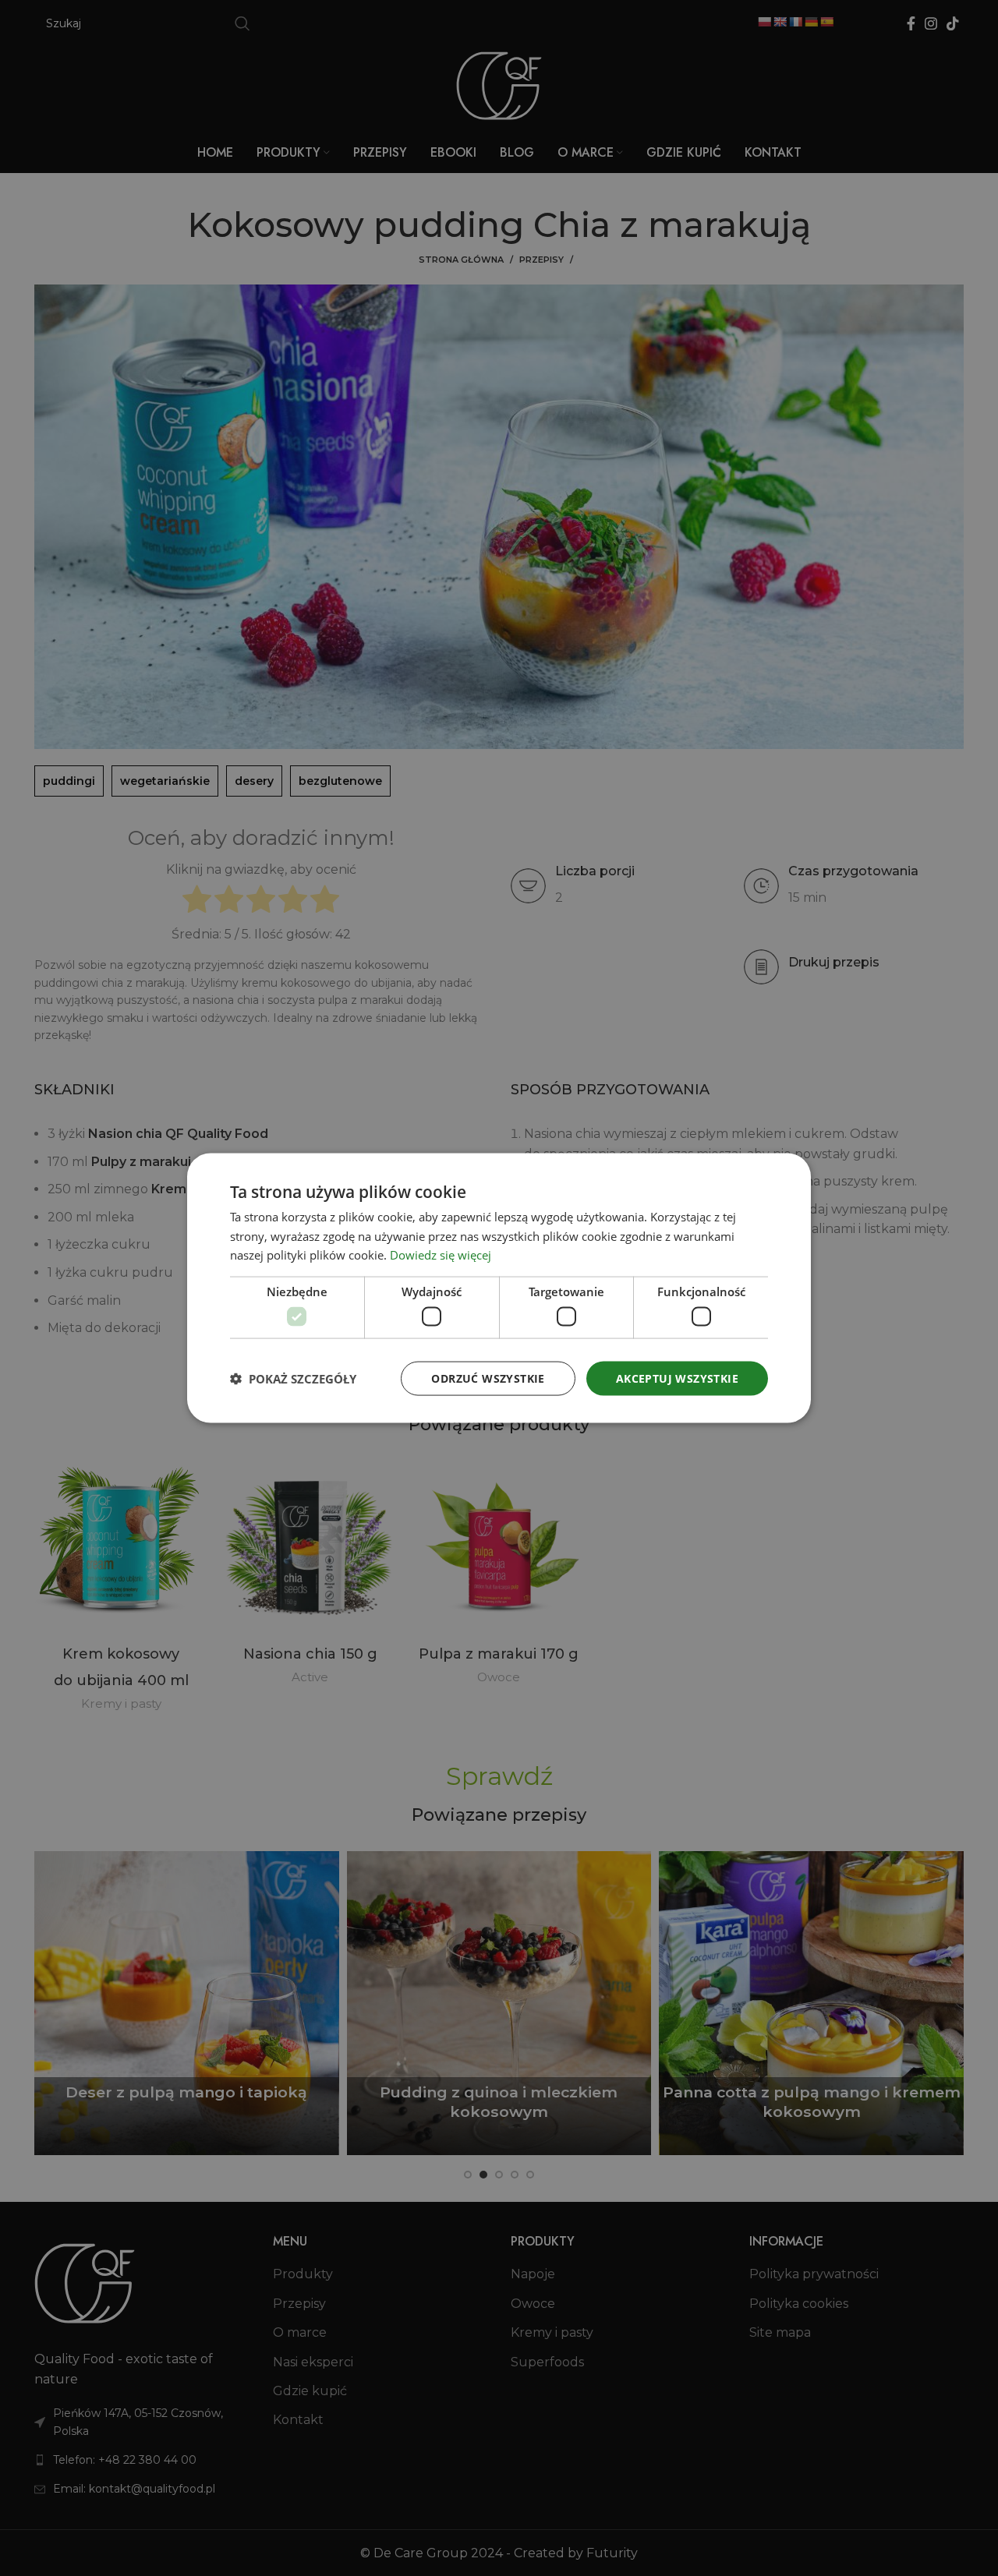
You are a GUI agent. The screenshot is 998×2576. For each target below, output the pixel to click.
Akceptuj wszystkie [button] (677, 1378)
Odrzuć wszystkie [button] (488, 1378)
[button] (293, 1379)
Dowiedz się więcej (441, 1255)
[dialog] (499, 1288)
